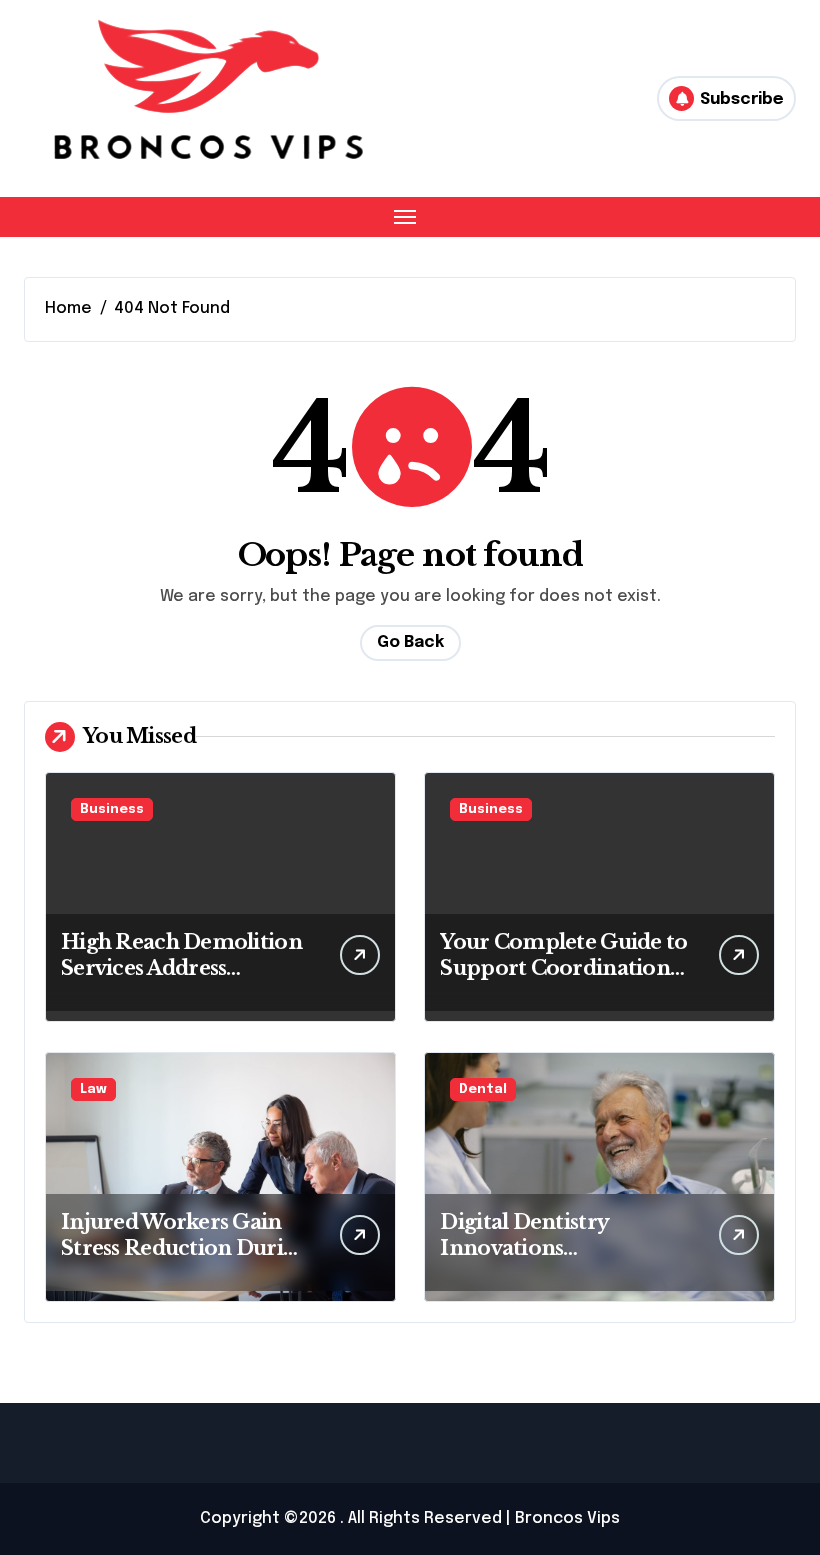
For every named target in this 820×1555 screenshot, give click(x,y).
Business (112, 809)
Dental (483, 1089)
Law (93, 1089)
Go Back (410, 642)
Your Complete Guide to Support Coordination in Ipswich (563, 968)
